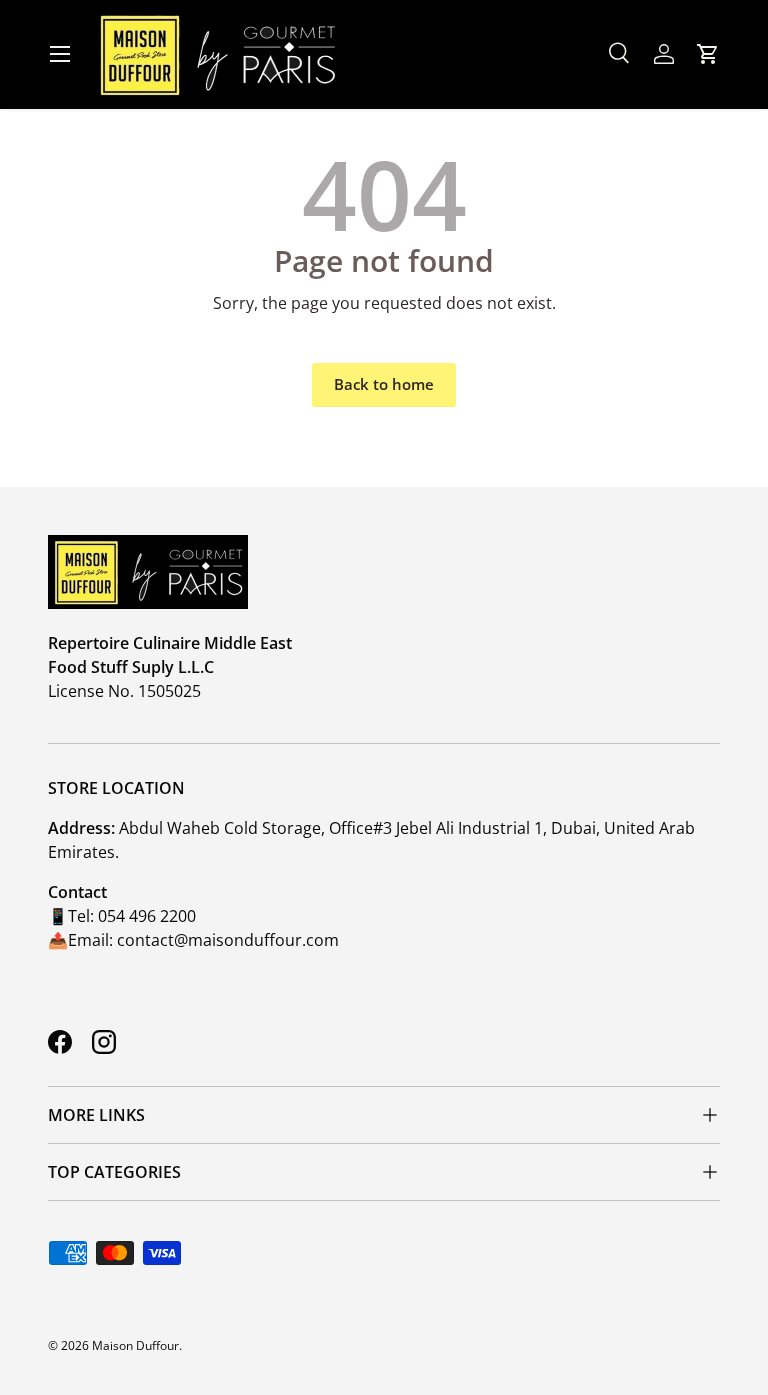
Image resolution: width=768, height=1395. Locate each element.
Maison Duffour (135, 1345)
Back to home (384, 384)
